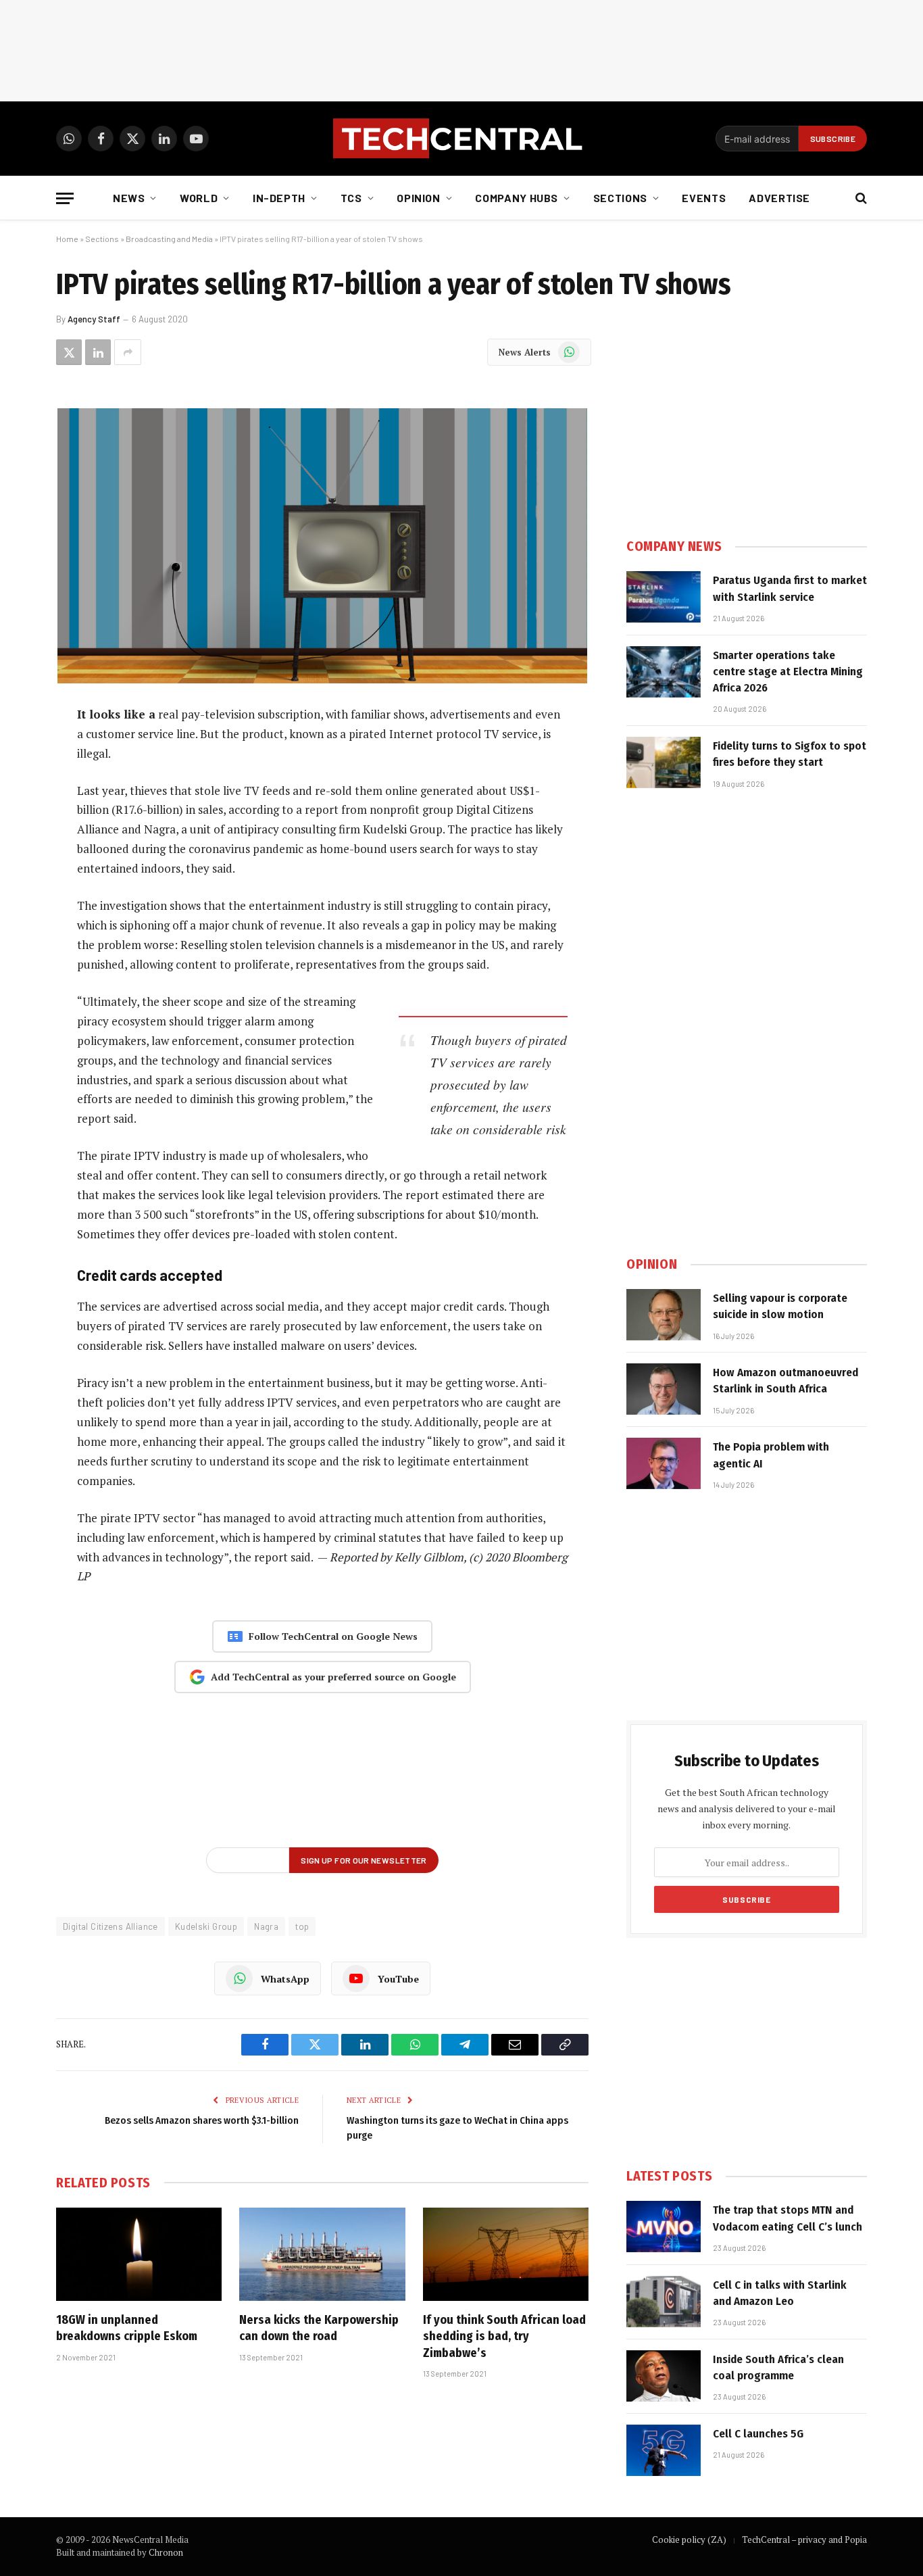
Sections (620, 198)
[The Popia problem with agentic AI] (664, 1463)
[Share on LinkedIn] (98, 352)
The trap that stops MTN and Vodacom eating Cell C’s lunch (788, 2218)
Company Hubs (517, 198)
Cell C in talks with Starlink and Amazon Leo (780, 2293)
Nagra (266, 1926)
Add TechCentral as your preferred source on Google (333, 1677)
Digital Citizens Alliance (110, 1926)
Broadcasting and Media (169, 239)
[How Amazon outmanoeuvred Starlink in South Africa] (664, 1389)
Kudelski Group (206, 1926)
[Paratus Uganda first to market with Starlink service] (664, 597)
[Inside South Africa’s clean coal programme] (664, 2376)
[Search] (860, 198)
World (199, 198)
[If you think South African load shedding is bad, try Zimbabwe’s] (506, 2254)
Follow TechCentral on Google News (333, 1636)
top (302, 1926)
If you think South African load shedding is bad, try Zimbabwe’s (504, 2336)
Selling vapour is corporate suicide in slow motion (780, 1306)
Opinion (418, 198)
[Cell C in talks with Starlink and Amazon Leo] (664, 2302)
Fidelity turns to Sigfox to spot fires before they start (790, 754)
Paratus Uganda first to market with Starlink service (790, 588)
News (129, 198)
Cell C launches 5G (758, 2434)
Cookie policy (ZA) (689, 2539)
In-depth (279, 198)
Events (704, 198)
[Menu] (65, 198)
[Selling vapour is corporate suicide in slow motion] (664, 1315)
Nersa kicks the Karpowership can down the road (319, 2328)
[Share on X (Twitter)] (69, 352)
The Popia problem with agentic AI (771, 1455)
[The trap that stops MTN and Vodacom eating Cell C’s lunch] (664, 2227)
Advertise (779, 198)
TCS (351, 198)
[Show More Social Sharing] (128, 352)
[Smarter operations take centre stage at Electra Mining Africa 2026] (664, 672)
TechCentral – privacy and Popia (804, 2539)
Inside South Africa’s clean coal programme (778, 2367)
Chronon (166, 2552)
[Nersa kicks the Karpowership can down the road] (322, 2254)
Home (67, 239)
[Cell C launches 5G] (664, 2450)
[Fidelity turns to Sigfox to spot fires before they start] (664, 762)
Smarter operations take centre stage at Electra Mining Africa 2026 (788, 672)
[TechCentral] (461, 139)
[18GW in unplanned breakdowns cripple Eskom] (139, 2254)
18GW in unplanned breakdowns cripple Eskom (127, 2328)
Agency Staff (94, 319)
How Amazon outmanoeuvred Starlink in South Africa (785, 1381)
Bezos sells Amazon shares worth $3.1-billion (202, 2120)
